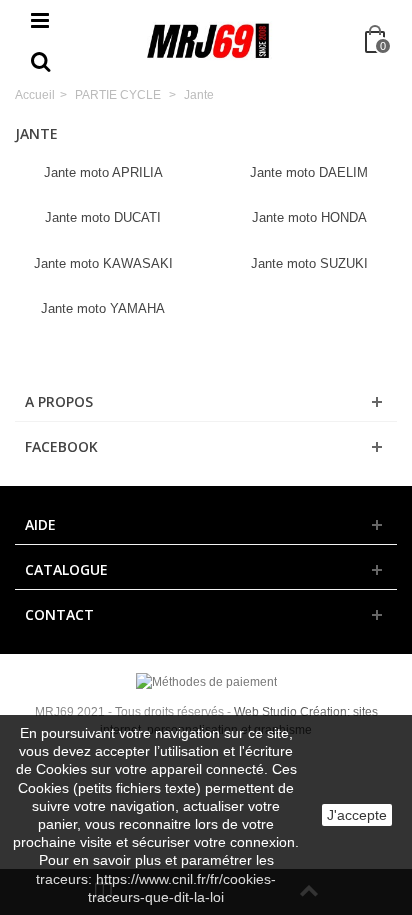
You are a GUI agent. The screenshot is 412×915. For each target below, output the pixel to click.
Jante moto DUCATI (103, 217)
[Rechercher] (40, 63)
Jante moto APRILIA (103, 172)
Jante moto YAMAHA (103, 308)
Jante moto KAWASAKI (103, 263)
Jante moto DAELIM (309, 172)
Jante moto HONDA (309, 217)
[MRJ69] (208, 41)
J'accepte (357, 815)
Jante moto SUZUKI (309, 263)
